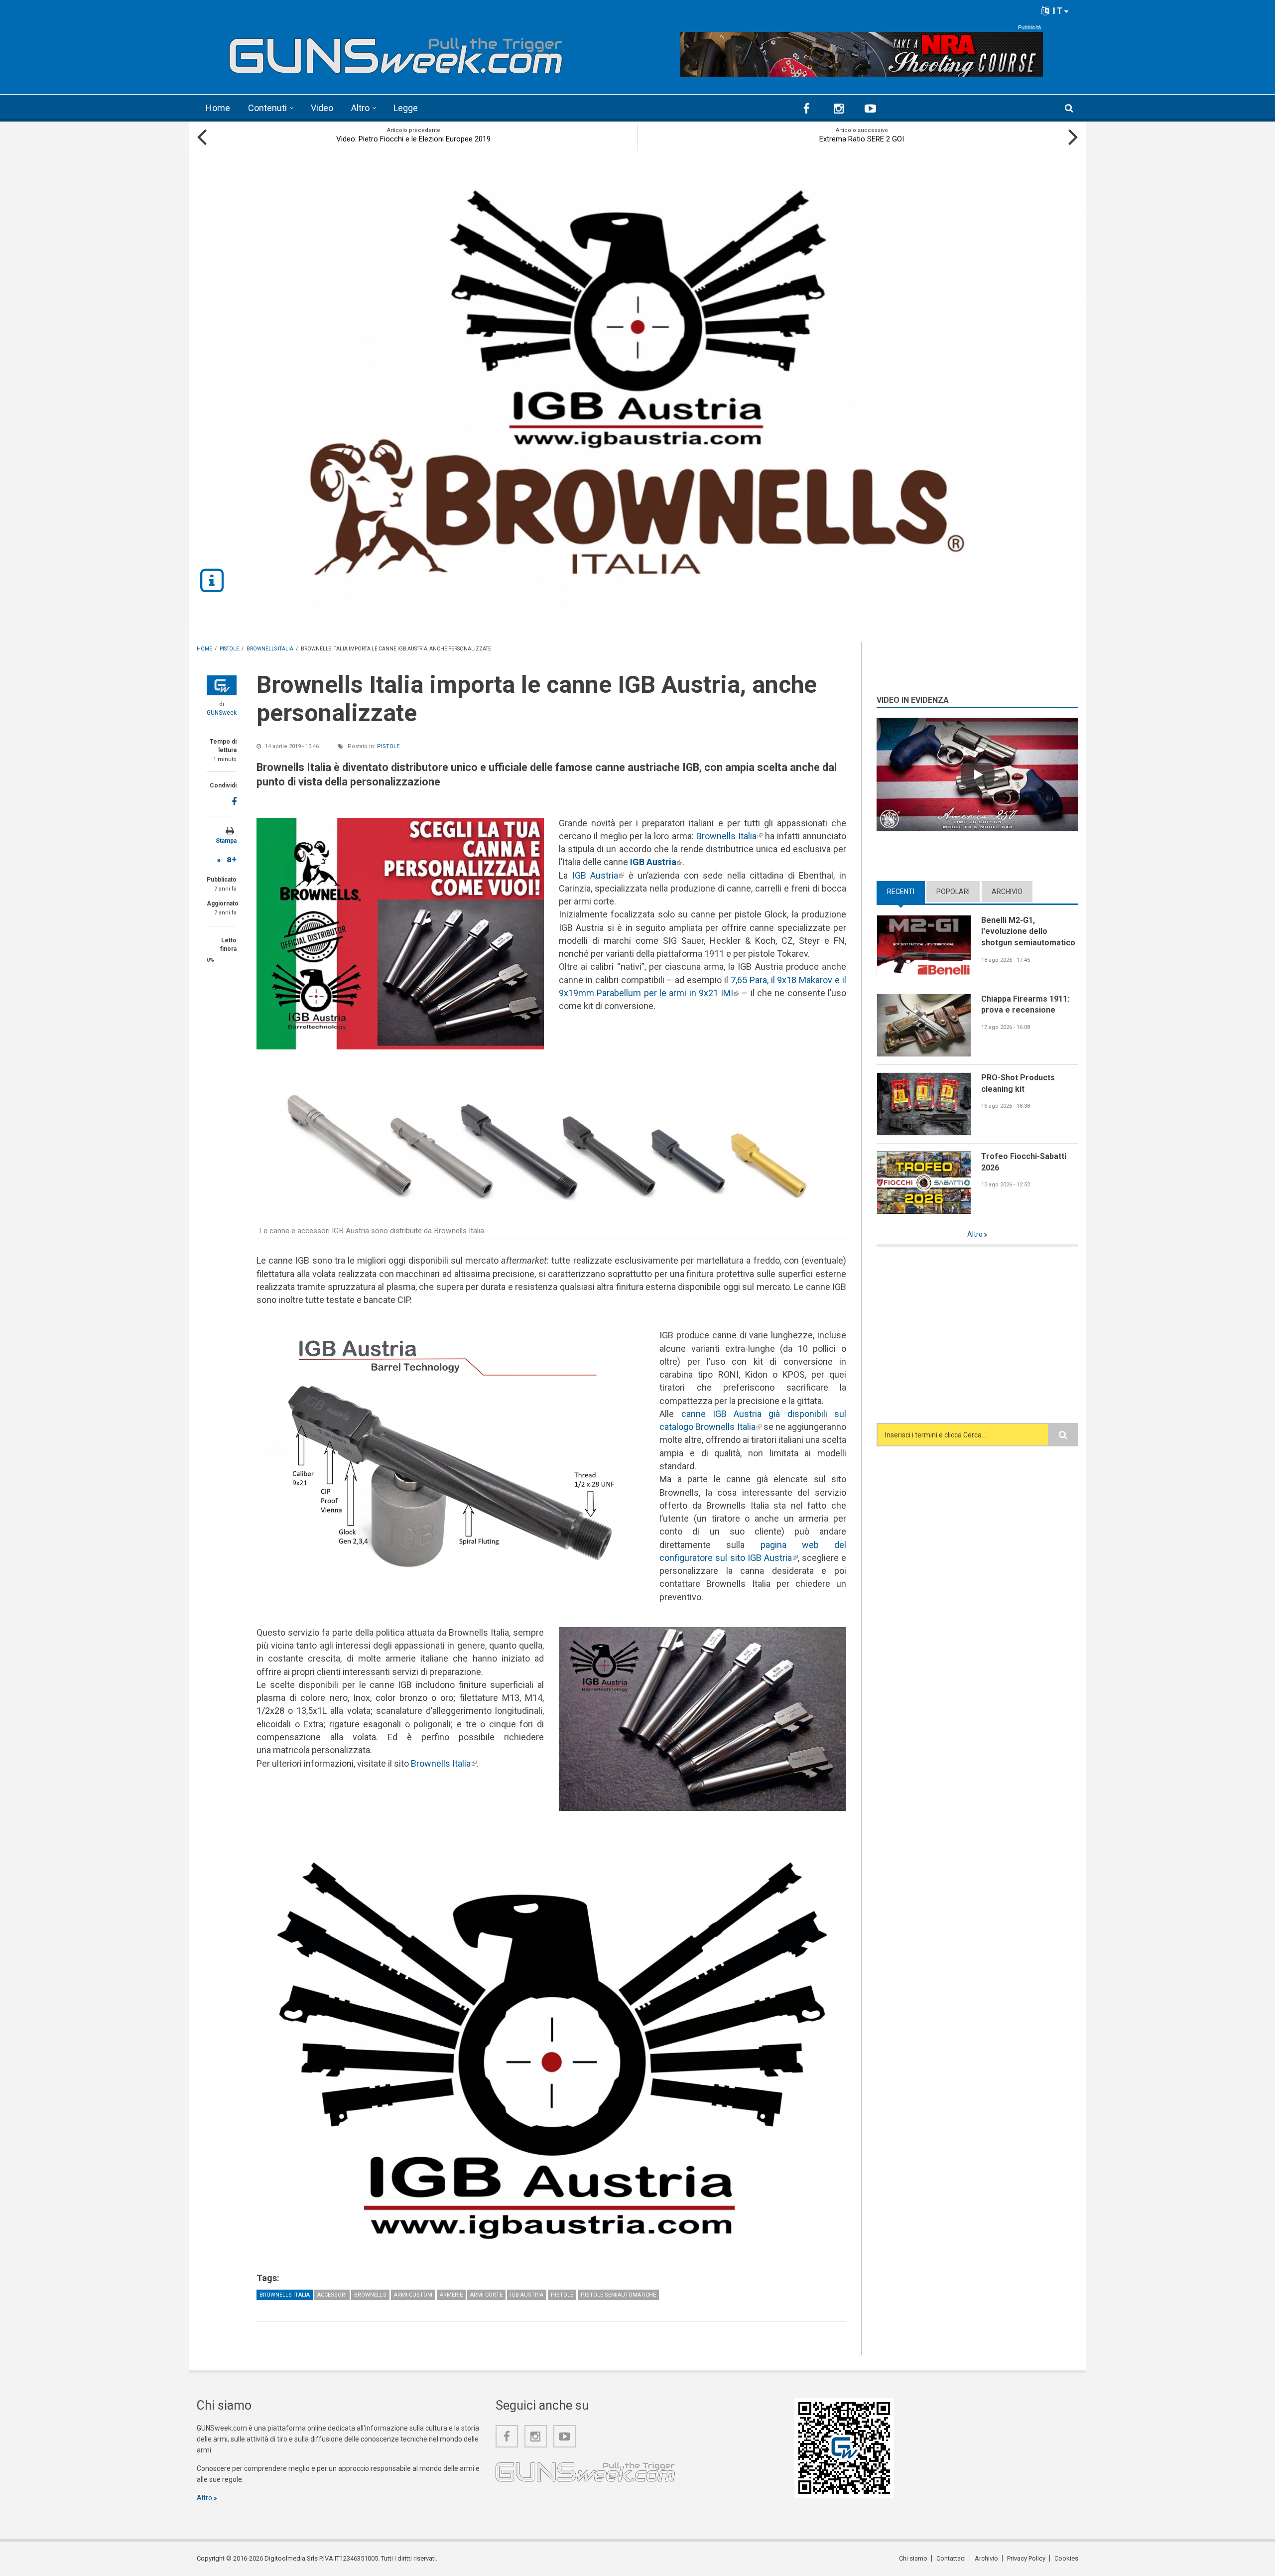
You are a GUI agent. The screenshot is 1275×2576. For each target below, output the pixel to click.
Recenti (906, 892)
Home (218, 108)
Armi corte (486, 2295)
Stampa (226, 841)
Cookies (1066, 2558)
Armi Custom (413, 2295)
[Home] (396, 52)
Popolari (953, 892)
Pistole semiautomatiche (618, 2295)
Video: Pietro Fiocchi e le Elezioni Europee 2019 (413, 139)
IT (1057, 11)
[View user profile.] (222, 685)
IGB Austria (598, 875)
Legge (406, 108)
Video (322, 108)
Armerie (451, 2295)
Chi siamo (913, 2558)
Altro (360, 108)
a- (220, 860)
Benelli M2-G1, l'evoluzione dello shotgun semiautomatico (1028, 931)
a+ (232, 859)
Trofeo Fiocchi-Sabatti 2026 (1024, 1162)
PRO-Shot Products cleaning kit (1018, 1083)
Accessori (332, 2295)
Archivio (1007, 892)
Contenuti (267, 108)
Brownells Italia (729, 836)
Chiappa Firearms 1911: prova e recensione (1025, 1005)
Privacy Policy (1026, 2558)
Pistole (388, 746)
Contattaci (951, 2558)
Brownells (370, 2295)
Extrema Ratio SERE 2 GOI (862, 139)
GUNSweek (222, 713)
